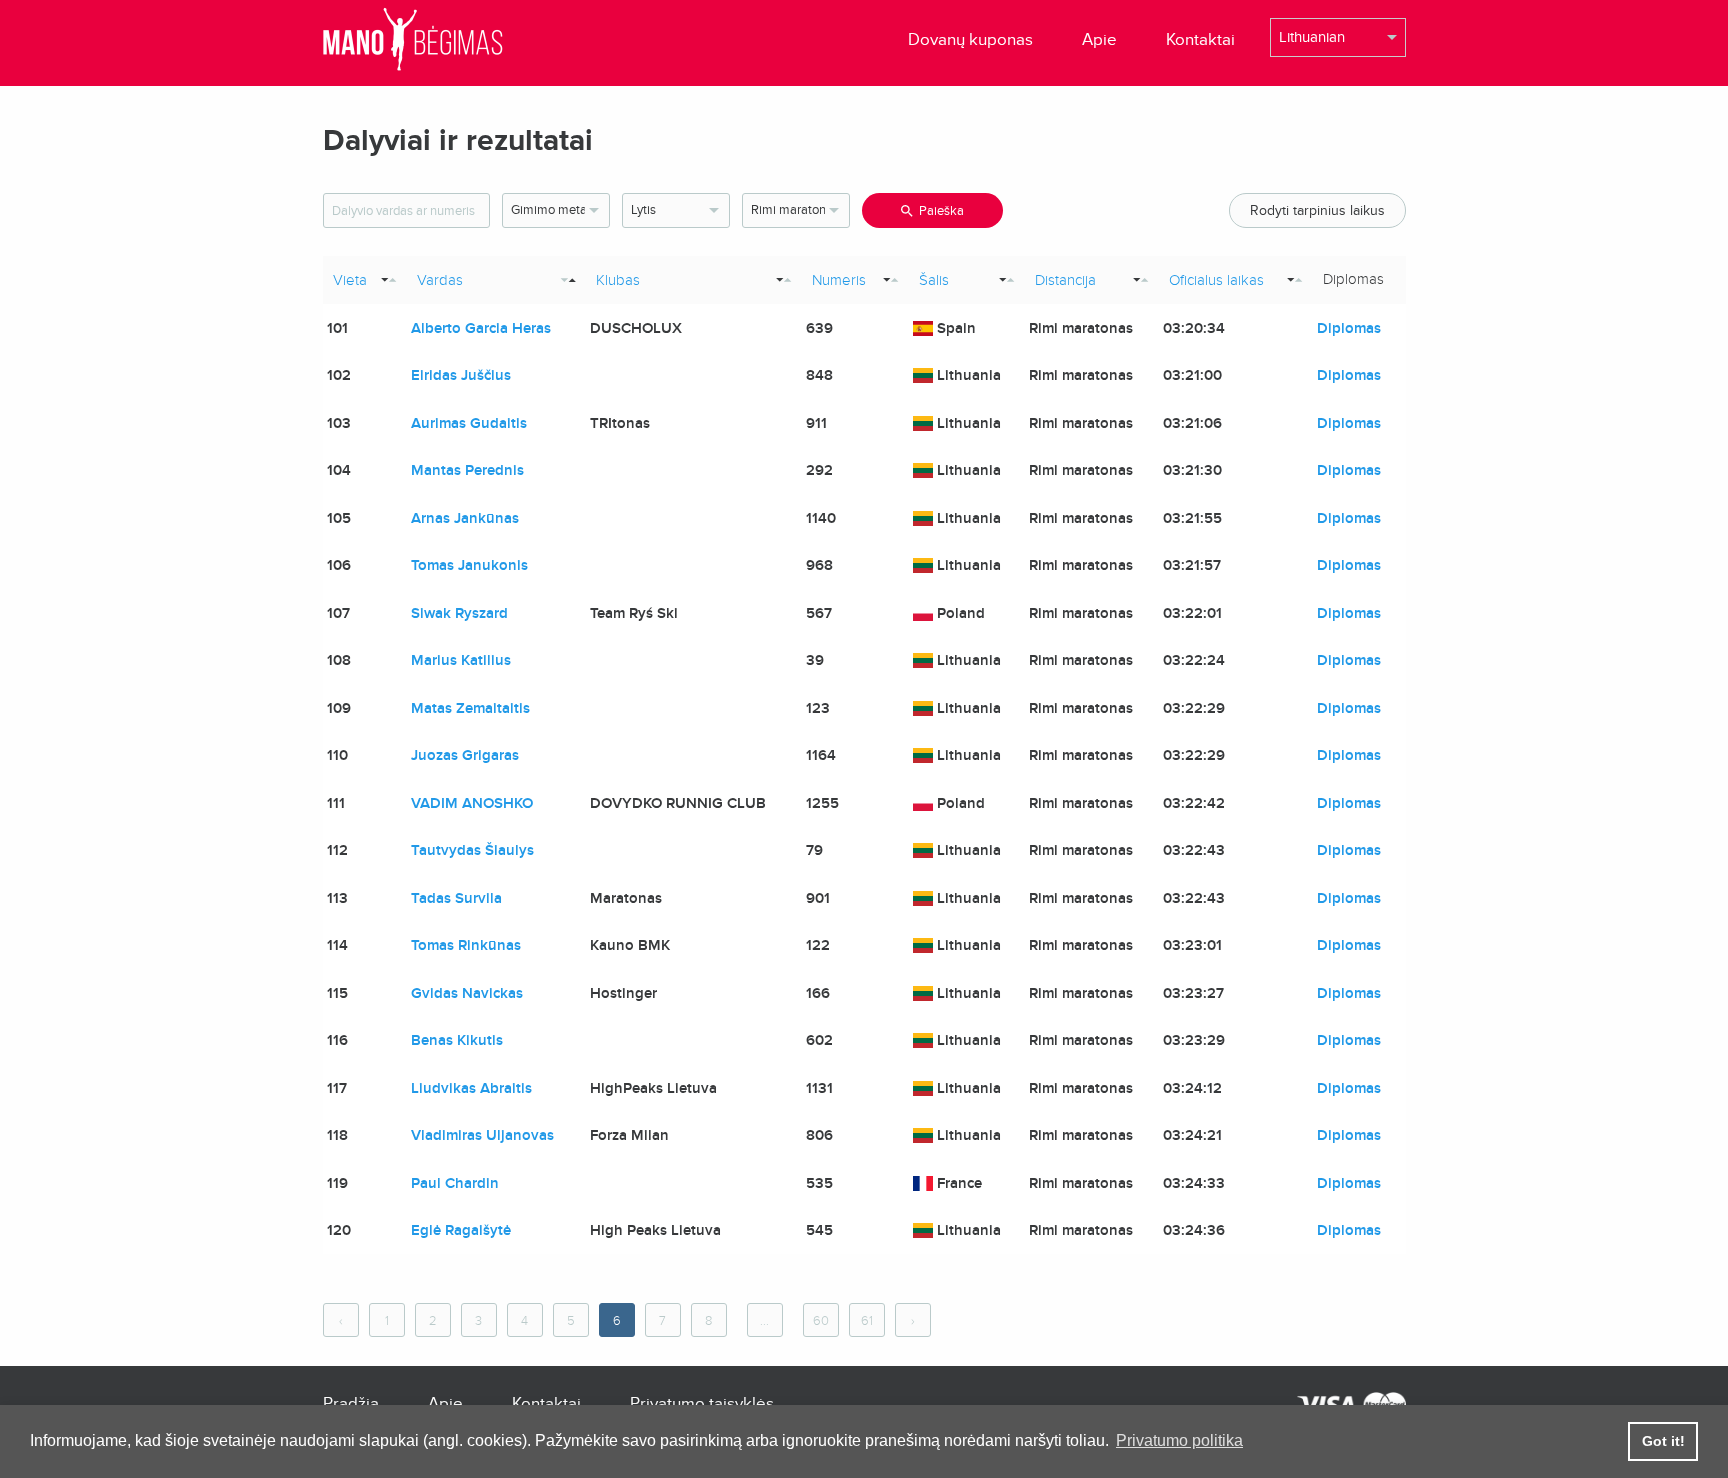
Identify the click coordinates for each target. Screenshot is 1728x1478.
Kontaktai (1200, 39)
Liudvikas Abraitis (471, 1088)
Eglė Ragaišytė (461, 1230)
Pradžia (351, 1403)
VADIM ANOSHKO (472, 803)
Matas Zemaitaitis (470, 708)
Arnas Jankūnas (465, 518)
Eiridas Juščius (461, 375)
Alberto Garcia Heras (481, 328)
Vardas (440, 280)
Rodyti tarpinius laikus (1317, 210)
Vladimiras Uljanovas (482, 1135)
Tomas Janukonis (469, 565)
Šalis (934, 280)
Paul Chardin (455, 1183)
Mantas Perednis (467, 470)
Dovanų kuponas (970, 39)
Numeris (839, 280)
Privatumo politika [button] (1179, 1440)
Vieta (350, 280)
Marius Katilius (461, 660)
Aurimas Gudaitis (469, 423)
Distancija (1065, 280)
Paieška (941, 211)
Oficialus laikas (1216, 280)
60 (821, 1321)
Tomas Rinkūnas (466, 945)
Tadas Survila (456, 898)
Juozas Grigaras (465, 755)
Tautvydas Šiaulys (472, 850)
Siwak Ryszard (459, 613)
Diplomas (1349, 328)
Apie (1099, 39)
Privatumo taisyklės (702, 1403)
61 (867, 1321)
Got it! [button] (1663, 1441)
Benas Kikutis (457, 1040)
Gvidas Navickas (467, 993)
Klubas (618, 280)
